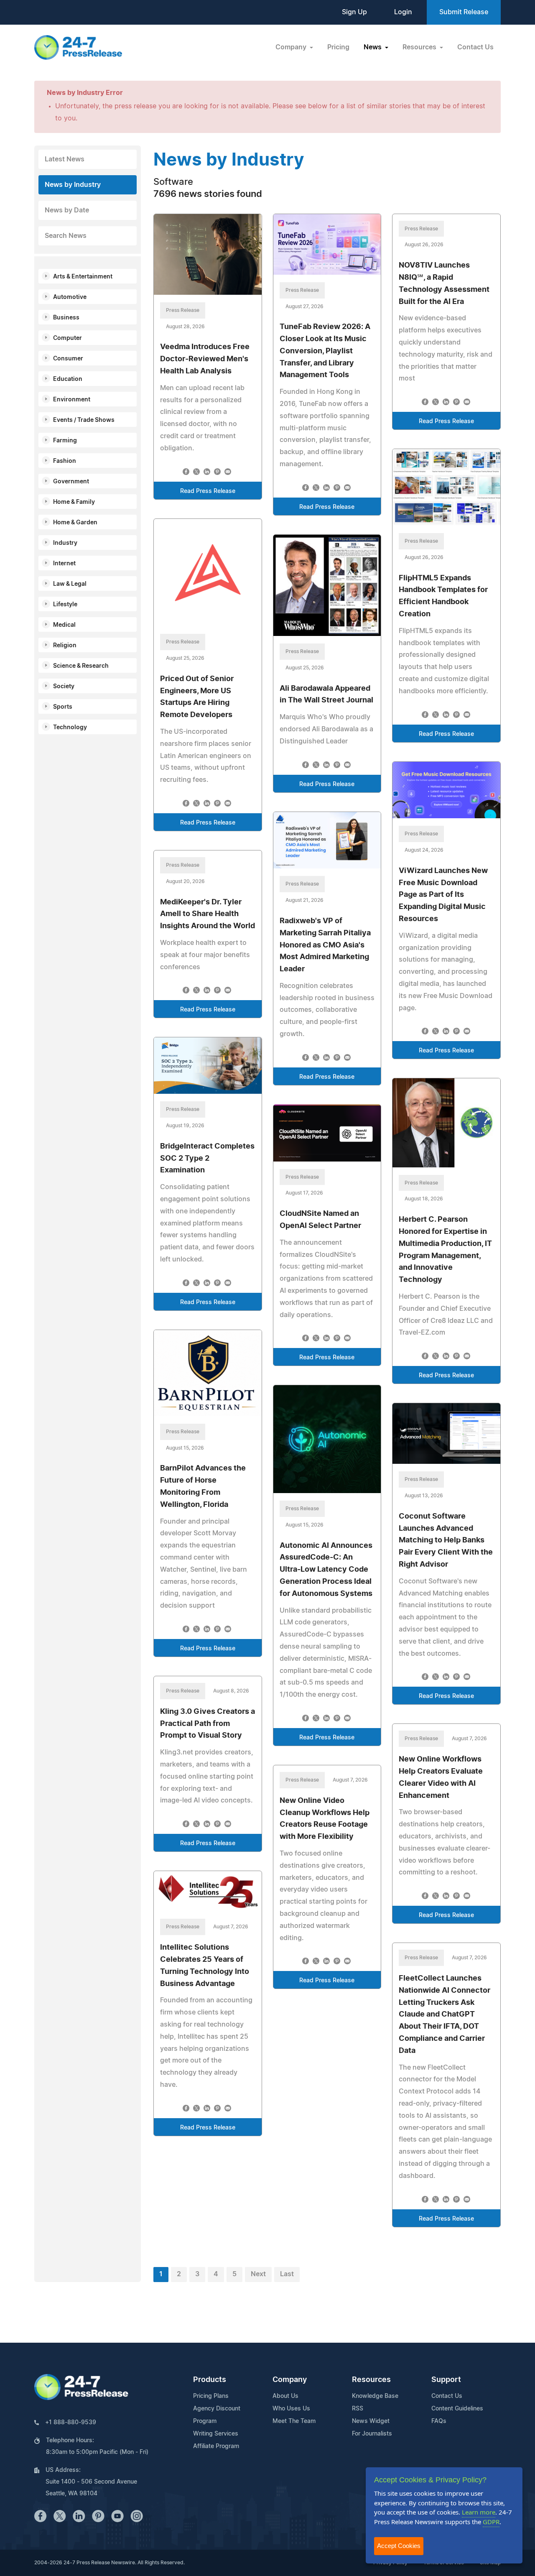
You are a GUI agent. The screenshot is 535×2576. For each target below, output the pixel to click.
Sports (63, 707)
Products (210, 2380)
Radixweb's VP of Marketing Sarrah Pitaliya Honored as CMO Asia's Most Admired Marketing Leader (325, 945)
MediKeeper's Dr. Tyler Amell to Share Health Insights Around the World (208, 914)
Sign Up (354, 12)
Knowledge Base (375, 2396)
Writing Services (216, 2434)
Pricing (338, 47)
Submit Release (464, 12)
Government (71, 482)
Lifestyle (65, 605)
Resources (371, 2380)
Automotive (70, 297)
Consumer (68, 359)
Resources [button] (420, 47)
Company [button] (292, 47)
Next (258, 2274)
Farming (65, 441)
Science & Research (81, 666)
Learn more (479, 2512)
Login (403, 12)
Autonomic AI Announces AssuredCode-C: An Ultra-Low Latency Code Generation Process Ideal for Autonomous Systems (326, 1570)
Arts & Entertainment (83, 277)
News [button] (373, 47)
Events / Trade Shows (84, 420)
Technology (70, 728)
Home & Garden (75, 523)
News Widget (371, 2421)
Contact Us (475, 47)
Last (287, 2274)
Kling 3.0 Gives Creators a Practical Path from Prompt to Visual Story (208, 1724)
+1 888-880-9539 (71, 2423)
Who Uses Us (291, 2409)
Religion (65, 646)
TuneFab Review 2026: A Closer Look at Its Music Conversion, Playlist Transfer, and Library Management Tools (325, 351)
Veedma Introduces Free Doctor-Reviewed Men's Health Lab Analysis (205, 359)
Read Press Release (208, 491)
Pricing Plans (211, 2396)
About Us (285, 2396)
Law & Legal (70, 584)
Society (64, 687)
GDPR (491, 2522)
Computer (68, 338)
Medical (64, 625)
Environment (72, 400)
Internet (64, 564)
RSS (358, 2409)
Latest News (65, 159)
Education (68, 379)
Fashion (65, 461)
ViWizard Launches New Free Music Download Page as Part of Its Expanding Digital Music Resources (443, 895)
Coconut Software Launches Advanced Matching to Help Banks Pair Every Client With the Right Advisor (446, 1541)
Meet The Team (294, 2421)
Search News (66, 236)
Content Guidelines (457, 2409)
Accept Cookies (399, 2546)
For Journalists (372, 2434)
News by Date (67, 210)
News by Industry (73, 185)
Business (66, 318)
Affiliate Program (216, 2446)
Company (290, 2380)
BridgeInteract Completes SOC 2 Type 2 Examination (207, 1159)
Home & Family (74, 502)
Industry (65, 543)
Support (446, 2380)
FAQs (439, 2421)
